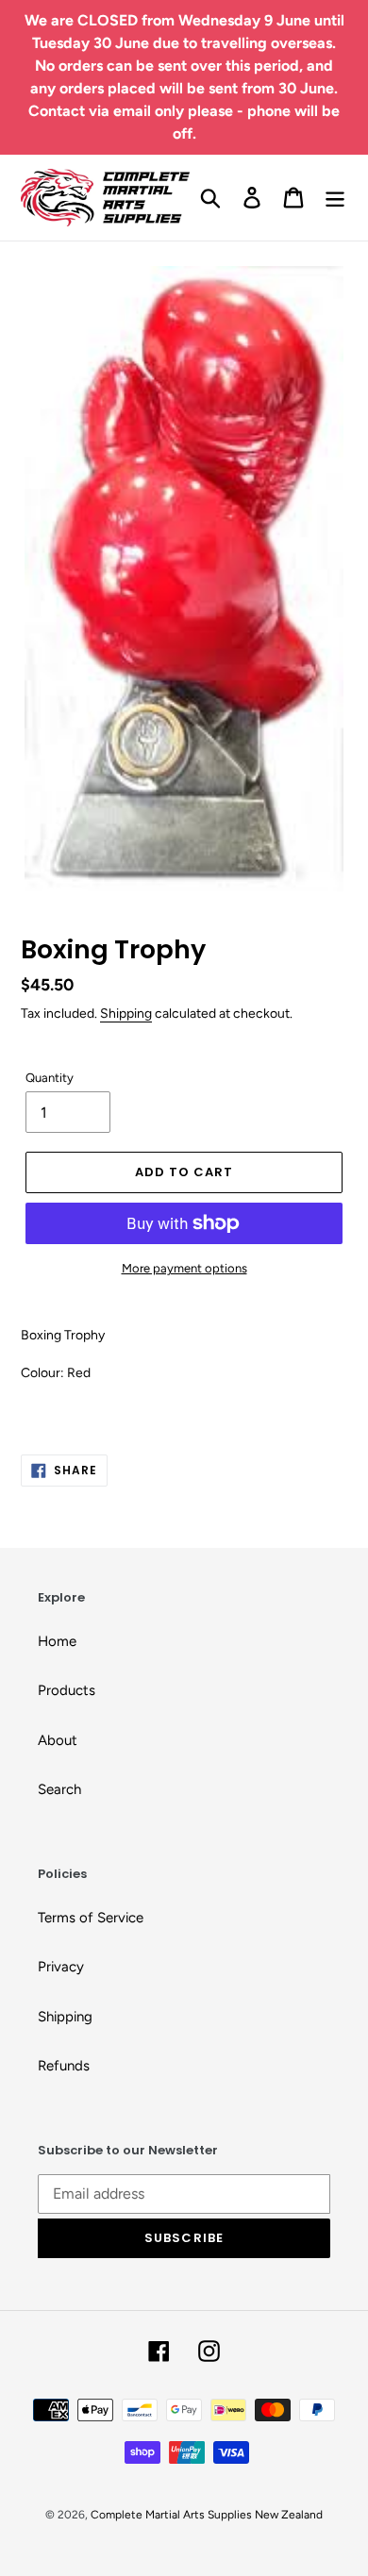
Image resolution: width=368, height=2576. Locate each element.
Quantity (50, 1078)
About (58, 1740)
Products (67, 1690)
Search (59, 1789)
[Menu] (335, 197)
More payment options (184, 1268)
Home (57, 1641)
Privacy (61, 1967)
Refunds (64, 2066)
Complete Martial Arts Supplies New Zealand (207, 2515)
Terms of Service (91, 1918)
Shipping (126, 1013)
